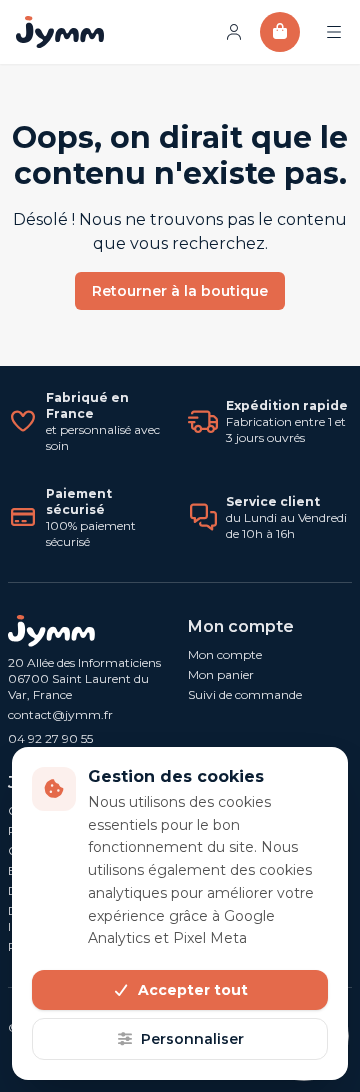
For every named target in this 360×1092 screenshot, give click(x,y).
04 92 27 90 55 (50, 738)
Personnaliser (192, 1039)
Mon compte (225, 654)
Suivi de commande (245, 694)
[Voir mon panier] (280, 32)
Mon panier (221, 674)
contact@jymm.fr (60, 714)
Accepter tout (193, 990)
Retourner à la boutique (180, 291)
